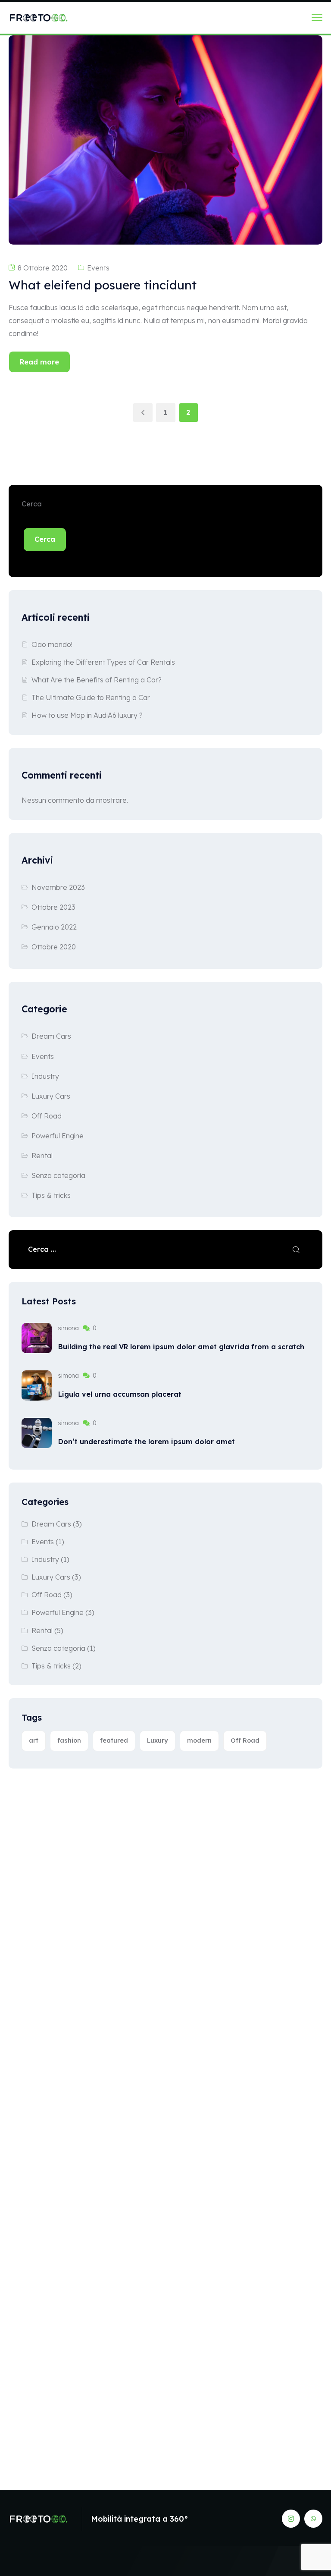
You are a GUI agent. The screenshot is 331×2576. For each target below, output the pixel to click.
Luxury (158, 1740)
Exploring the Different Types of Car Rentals (103, 662)
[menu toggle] (317, 17)
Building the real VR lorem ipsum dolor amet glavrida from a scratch (181, 1347)
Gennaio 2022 (54, 927)
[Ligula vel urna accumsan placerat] (37, 1385)
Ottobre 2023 (53, 907)
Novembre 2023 (58, 887)
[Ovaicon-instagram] (291, 2519)
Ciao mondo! (52, 644)
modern (199, 1740)
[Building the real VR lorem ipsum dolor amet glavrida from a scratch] (37, 1338)
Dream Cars (51, 1036)
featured (114, 1740)
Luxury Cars (51, 1096)
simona (69, 1328)
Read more (39, 362)
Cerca (32, 504)
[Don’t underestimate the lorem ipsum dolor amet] (37, 1433)
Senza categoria (58, 1175)
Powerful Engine (58, 1136)
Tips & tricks (51, 1195)
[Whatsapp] (313, 2519)
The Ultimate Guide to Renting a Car (91, 697)
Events (98, 268)
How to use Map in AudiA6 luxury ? (87, 715)
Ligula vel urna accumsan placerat (120, 1394)
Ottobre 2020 (54, 947)
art (34, 1740)
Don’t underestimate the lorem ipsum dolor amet (147, 1442)
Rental (42, 1156)
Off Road (47, 1116)
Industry (45, 1076)
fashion (69, 1740)
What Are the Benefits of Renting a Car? (97, 680)
